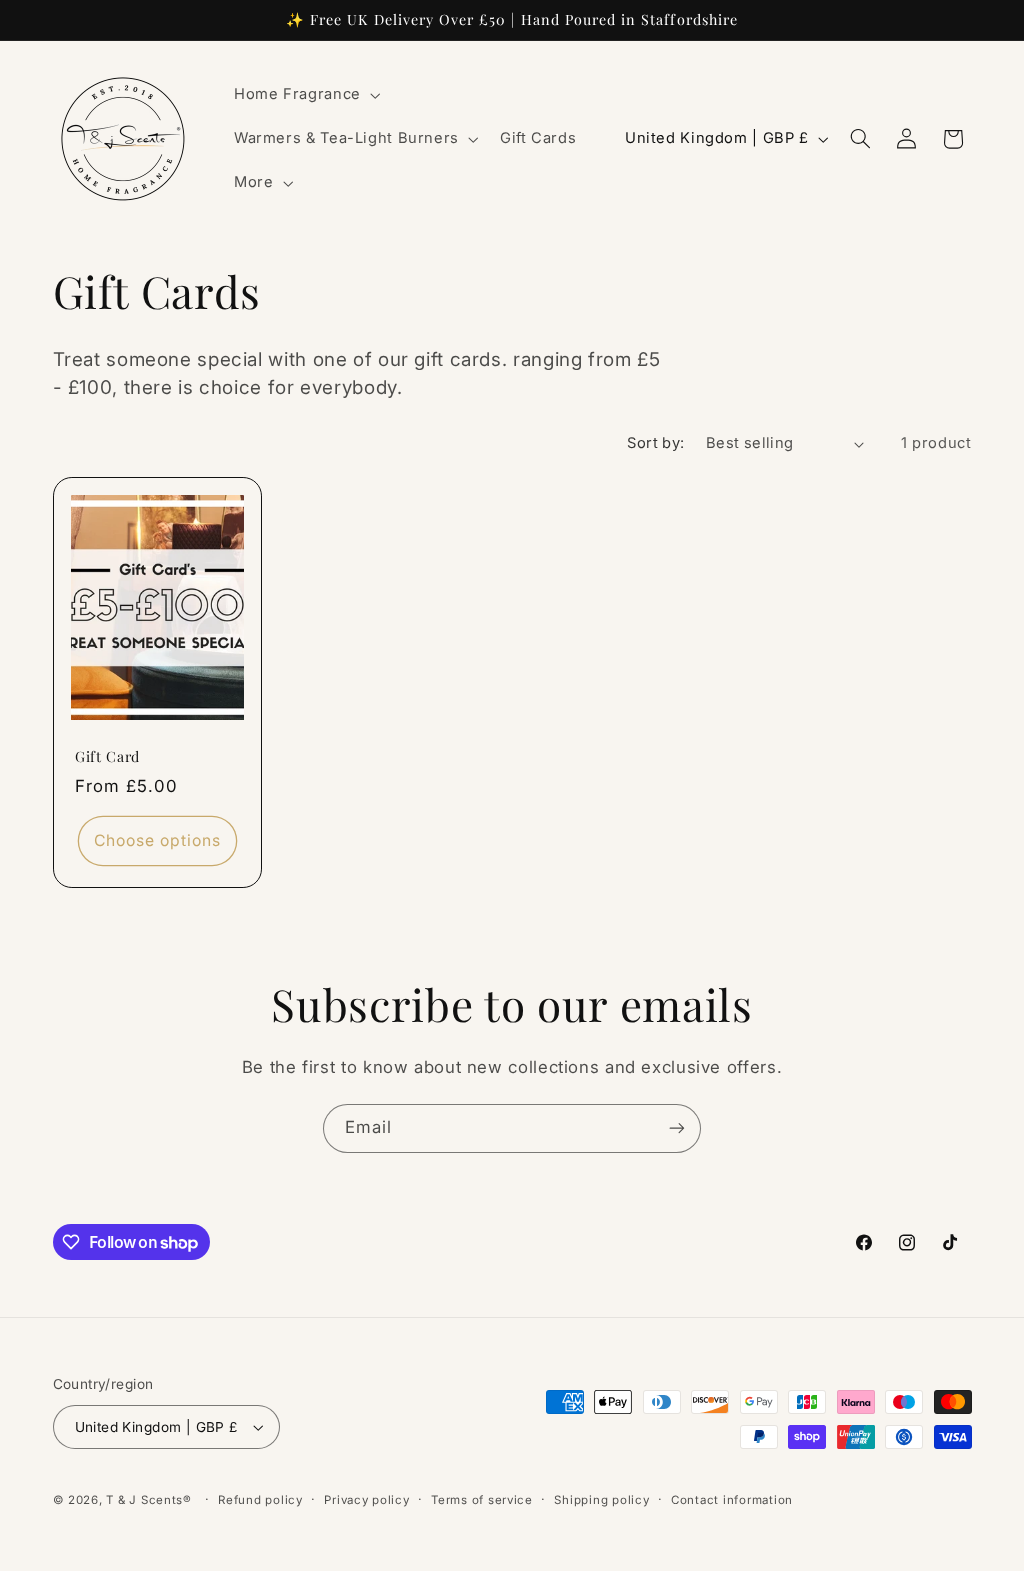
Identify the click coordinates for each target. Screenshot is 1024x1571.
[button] (305, 95)
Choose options (157, 839)
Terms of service (482, 1500)
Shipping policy (601, 1500)
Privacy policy (366, 1500)
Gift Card (107, 757)
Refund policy (260, 1500)
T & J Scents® (149, 1500)
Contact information (732, 1500)
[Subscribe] (677, 1128)
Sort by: (655, 443)
